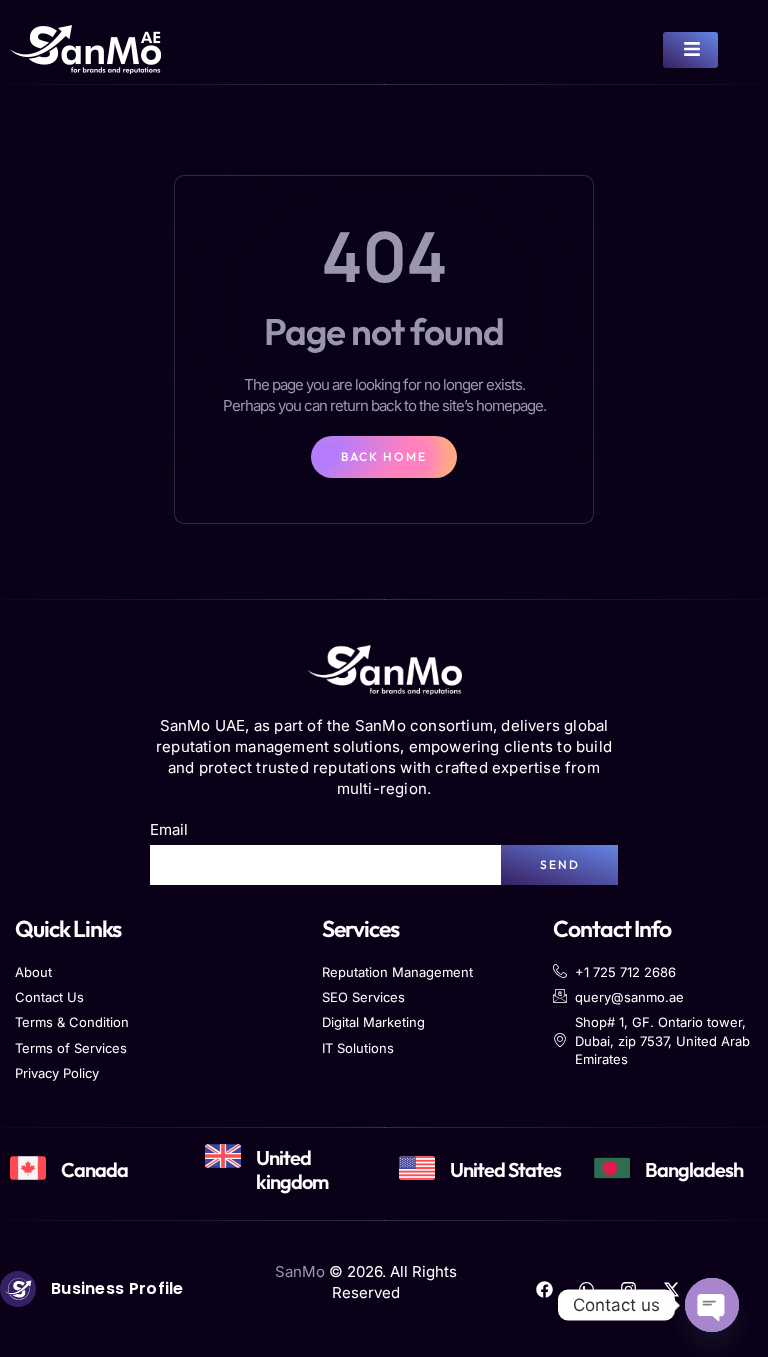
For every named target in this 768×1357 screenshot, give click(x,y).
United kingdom (292, 1169)
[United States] (417, 1168)
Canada (94, 1169)
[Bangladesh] (612, 1168)
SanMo (300, 1271)
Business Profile (117, 1288)
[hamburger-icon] (690, 50)
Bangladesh (694, 1169)
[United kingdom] (223, 1156)
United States (505, 1169)
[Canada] (28, 1168)
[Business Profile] (18, 1289)
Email (169, 829)
